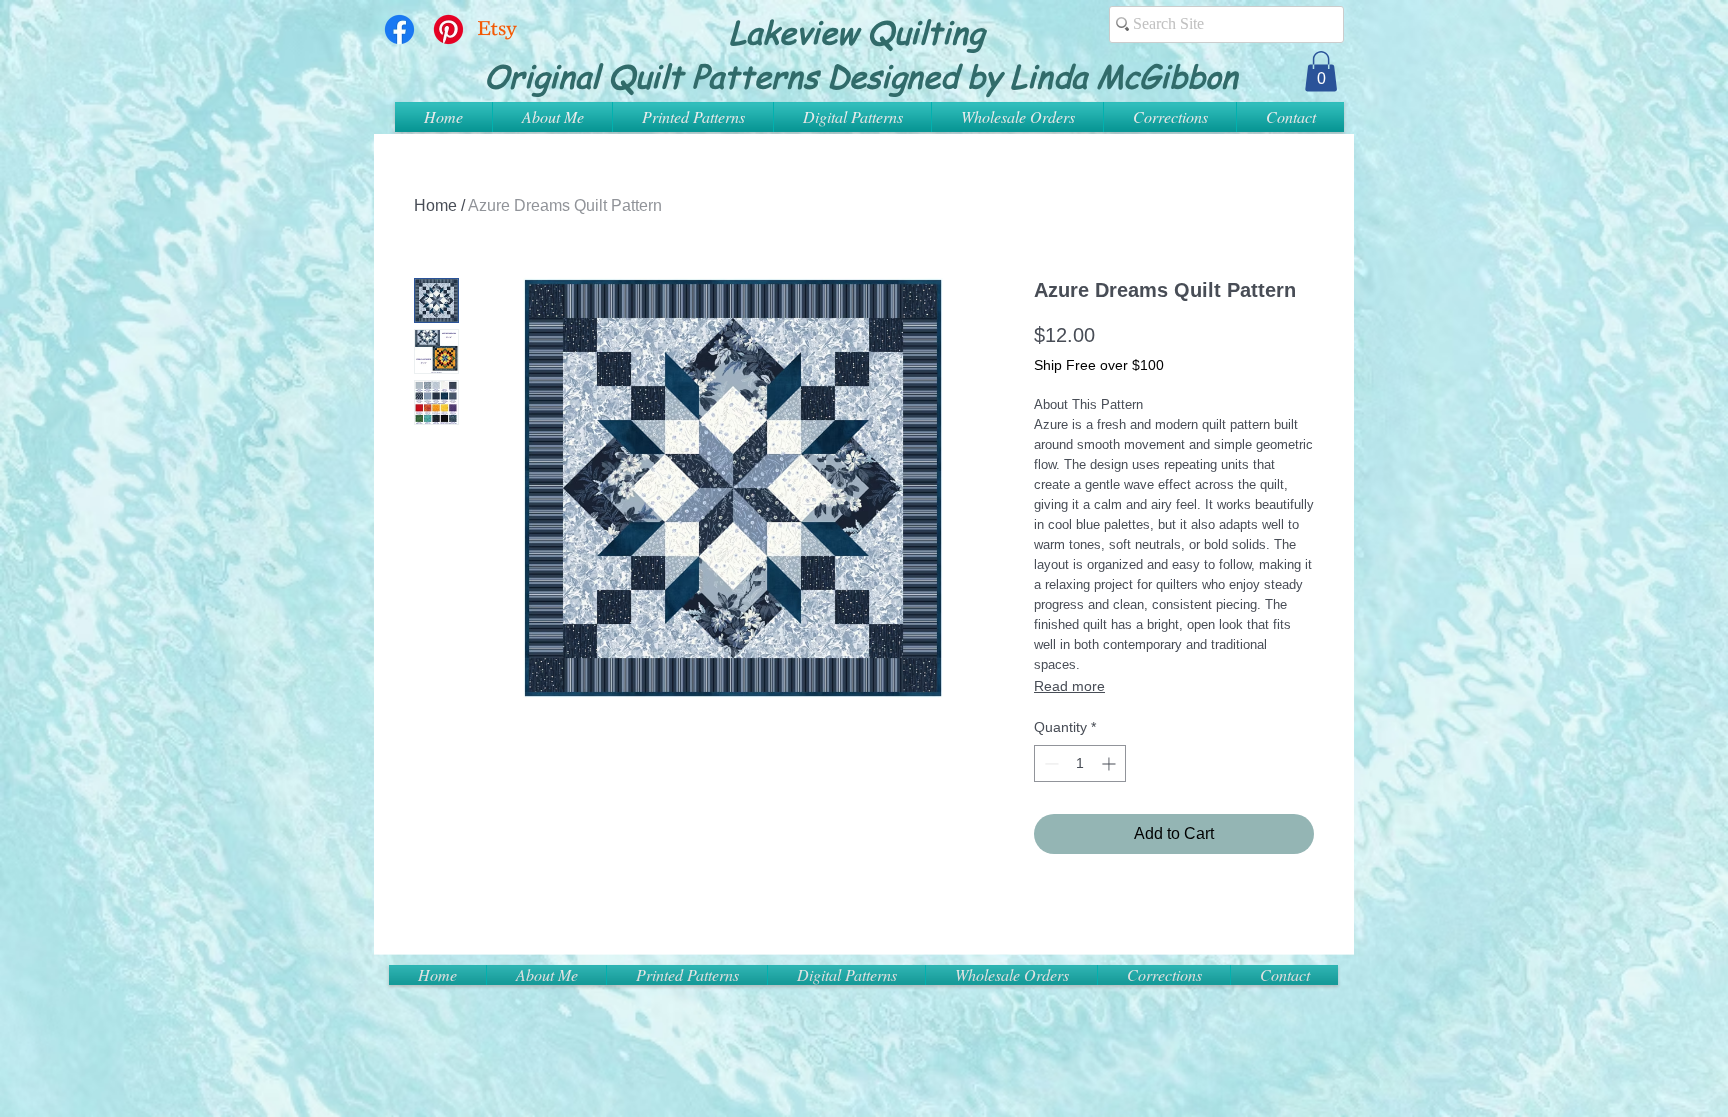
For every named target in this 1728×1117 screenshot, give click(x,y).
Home (435, 205)
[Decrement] (1049, 763)
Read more (1069, 686)
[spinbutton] (1080, 763)
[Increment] (1110, 763)
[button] (1321, 71)
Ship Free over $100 (1099, 365)
